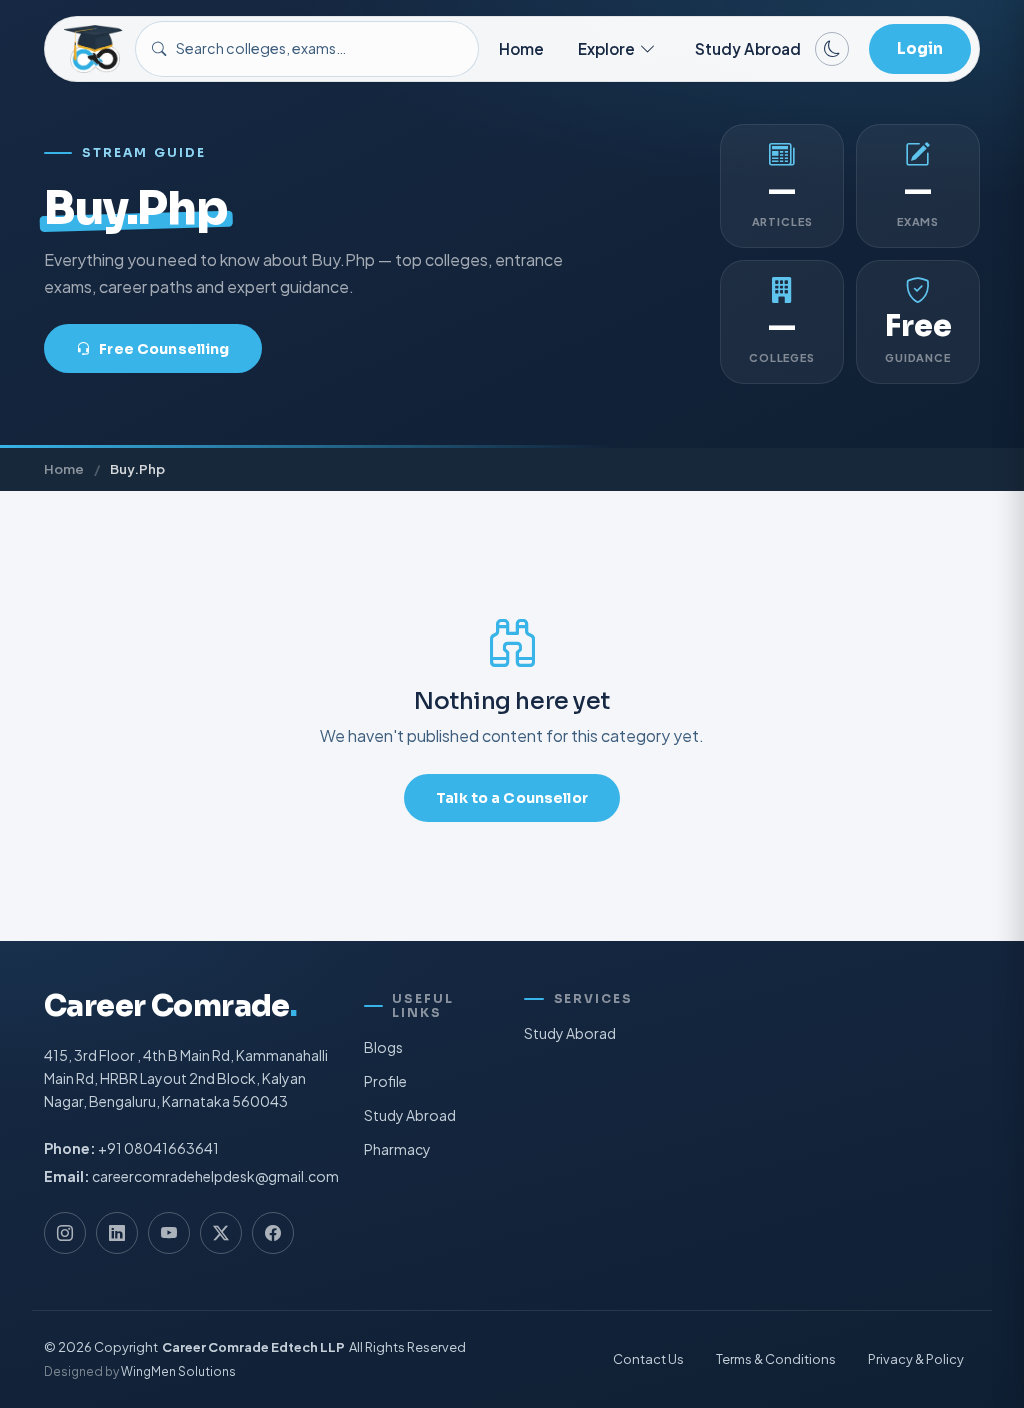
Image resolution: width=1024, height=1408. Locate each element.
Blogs (383, 1047)
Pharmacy (397, 1149)
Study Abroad (748, 48)
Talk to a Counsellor (512, 798)
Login (920, 48)
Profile (385, 1081)
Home (521, 48)
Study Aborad (570, 1033)
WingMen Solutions (178, 1372)
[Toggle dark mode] (832, 49)
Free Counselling (164, 349)
